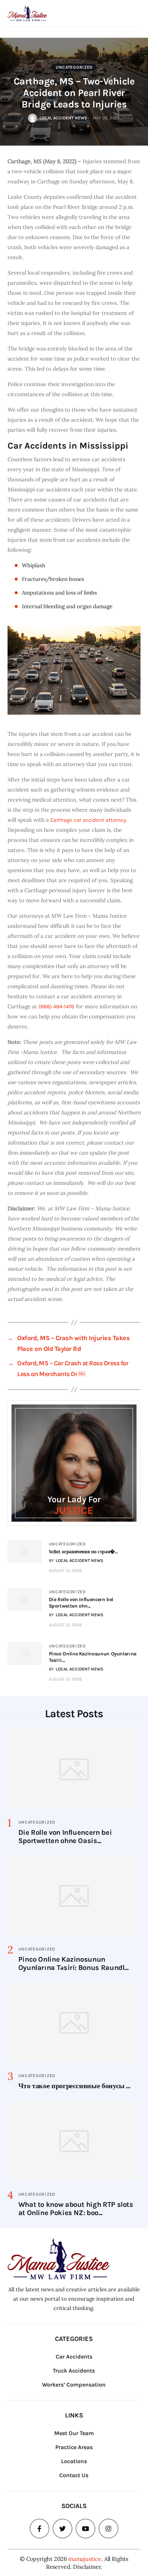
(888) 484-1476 (56, 1007)
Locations (74, 2461)
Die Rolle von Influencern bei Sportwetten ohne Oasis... (65, 1837)
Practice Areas (74, 2447)
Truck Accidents (74, 2371)
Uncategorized (74, 67)
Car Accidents (74, 2357)
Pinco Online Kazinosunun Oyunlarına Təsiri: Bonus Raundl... (73, 1963)
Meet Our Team (74, 2433)
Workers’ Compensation (74, 2385)
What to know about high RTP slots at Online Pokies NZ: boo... (76, 2209)
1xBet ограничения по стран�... (83, 1552)
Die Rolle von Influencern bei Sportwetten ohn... (81, 1603)
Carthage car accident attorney (88, 820)
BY (76, 1560)
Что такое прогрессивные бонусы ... (74, 2086)
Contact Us (74, 2475)
